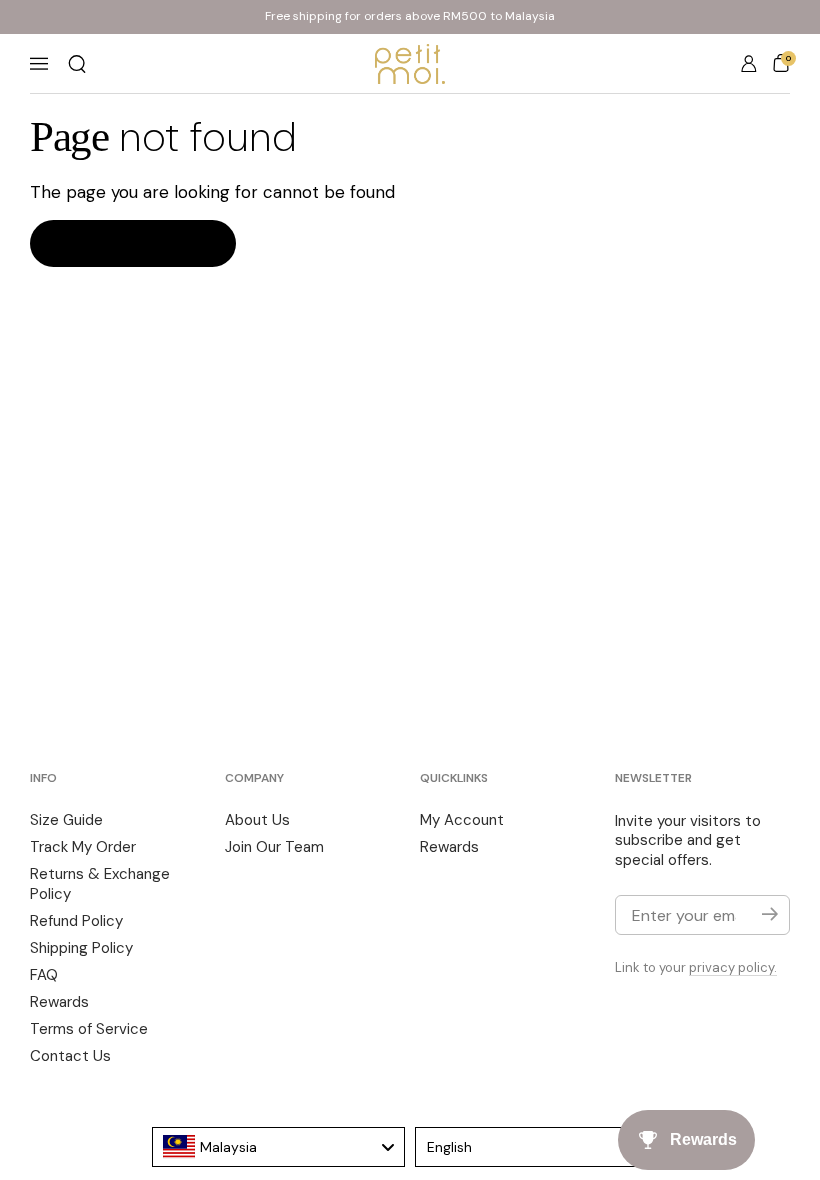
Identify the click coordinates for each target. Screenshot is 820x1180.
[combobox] (279, 1147)
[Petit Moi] (410, 64)
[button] (77, 64)
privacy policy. (733, 967)
